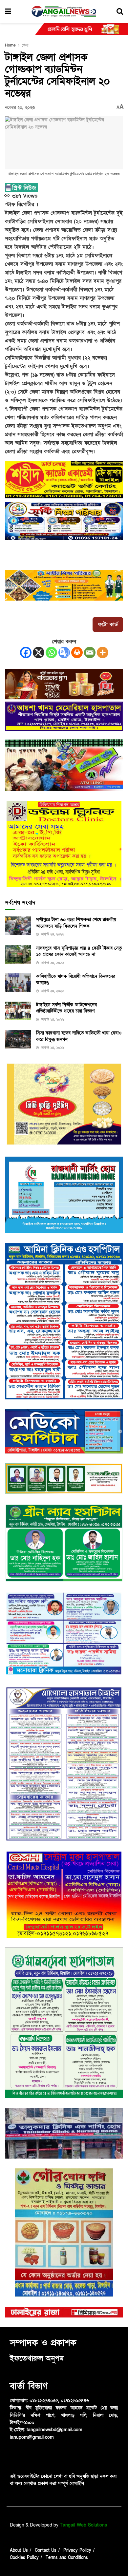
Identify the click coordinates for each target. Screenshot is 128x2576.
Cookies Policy (24, 2572)
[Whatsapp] (51, 653)
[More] (103, 653)
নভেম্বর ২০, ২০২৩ (20, 107)
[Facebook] (26, 653)
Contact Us (46, 2565)
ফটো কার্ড (108, 625)
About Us (19, 2565)
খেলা (25, 45)
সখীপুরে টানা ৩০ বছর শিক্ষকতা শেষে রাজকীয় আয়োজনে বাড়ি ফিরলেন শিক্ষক (76, 923)
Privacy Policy (77, 2565)
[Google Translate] (64, 653)
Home (10, 45)
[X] (39, 653)
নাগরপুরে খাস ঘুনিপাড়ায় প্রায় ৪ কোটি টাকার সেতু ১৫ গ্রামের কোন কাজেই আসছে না (79, 951)
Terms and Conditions (67, 2572)
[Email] (90, 653)
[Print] (77, 653)
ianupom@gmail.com (32, 2437)
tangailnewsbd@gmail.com (54, 2430)
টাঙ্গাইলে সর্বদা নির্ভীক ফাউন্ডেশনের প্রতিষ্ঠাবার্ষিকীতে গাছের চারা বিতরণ (66, 1008)
